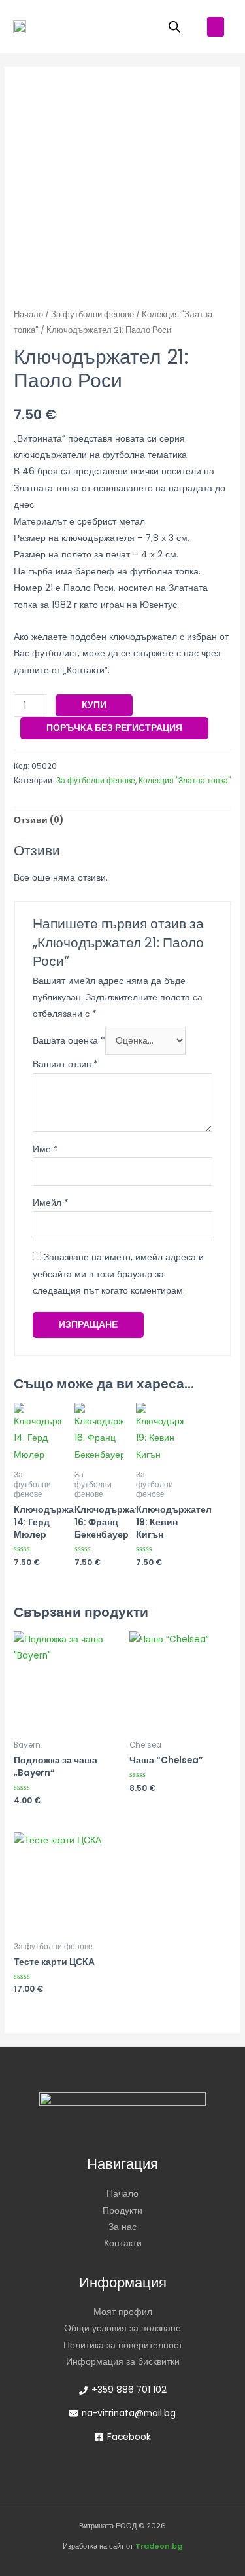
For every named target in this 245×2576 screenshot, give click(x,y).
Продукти (122, 2211)
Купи (94, 705)
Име (45, 1149)
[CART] (138, 26)
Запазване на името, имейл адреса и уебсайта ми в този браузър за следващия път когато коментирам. (118, 1274)
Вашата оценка (69, 1041)
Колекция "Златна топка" (185, 780)
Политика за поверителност (123, 2345)
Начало (28, 314)
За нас (122, 2227)
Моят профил (123, 2312)
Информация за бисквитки (123, 2362)
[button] (216, 27)
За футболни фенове (92, 314)
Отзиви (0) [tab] (39, 820)
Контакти (123, 2243)
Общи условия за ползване (122, 2328)
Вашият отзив (65, 1064)
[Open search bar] (174, 27)
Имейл (51, 1203)
